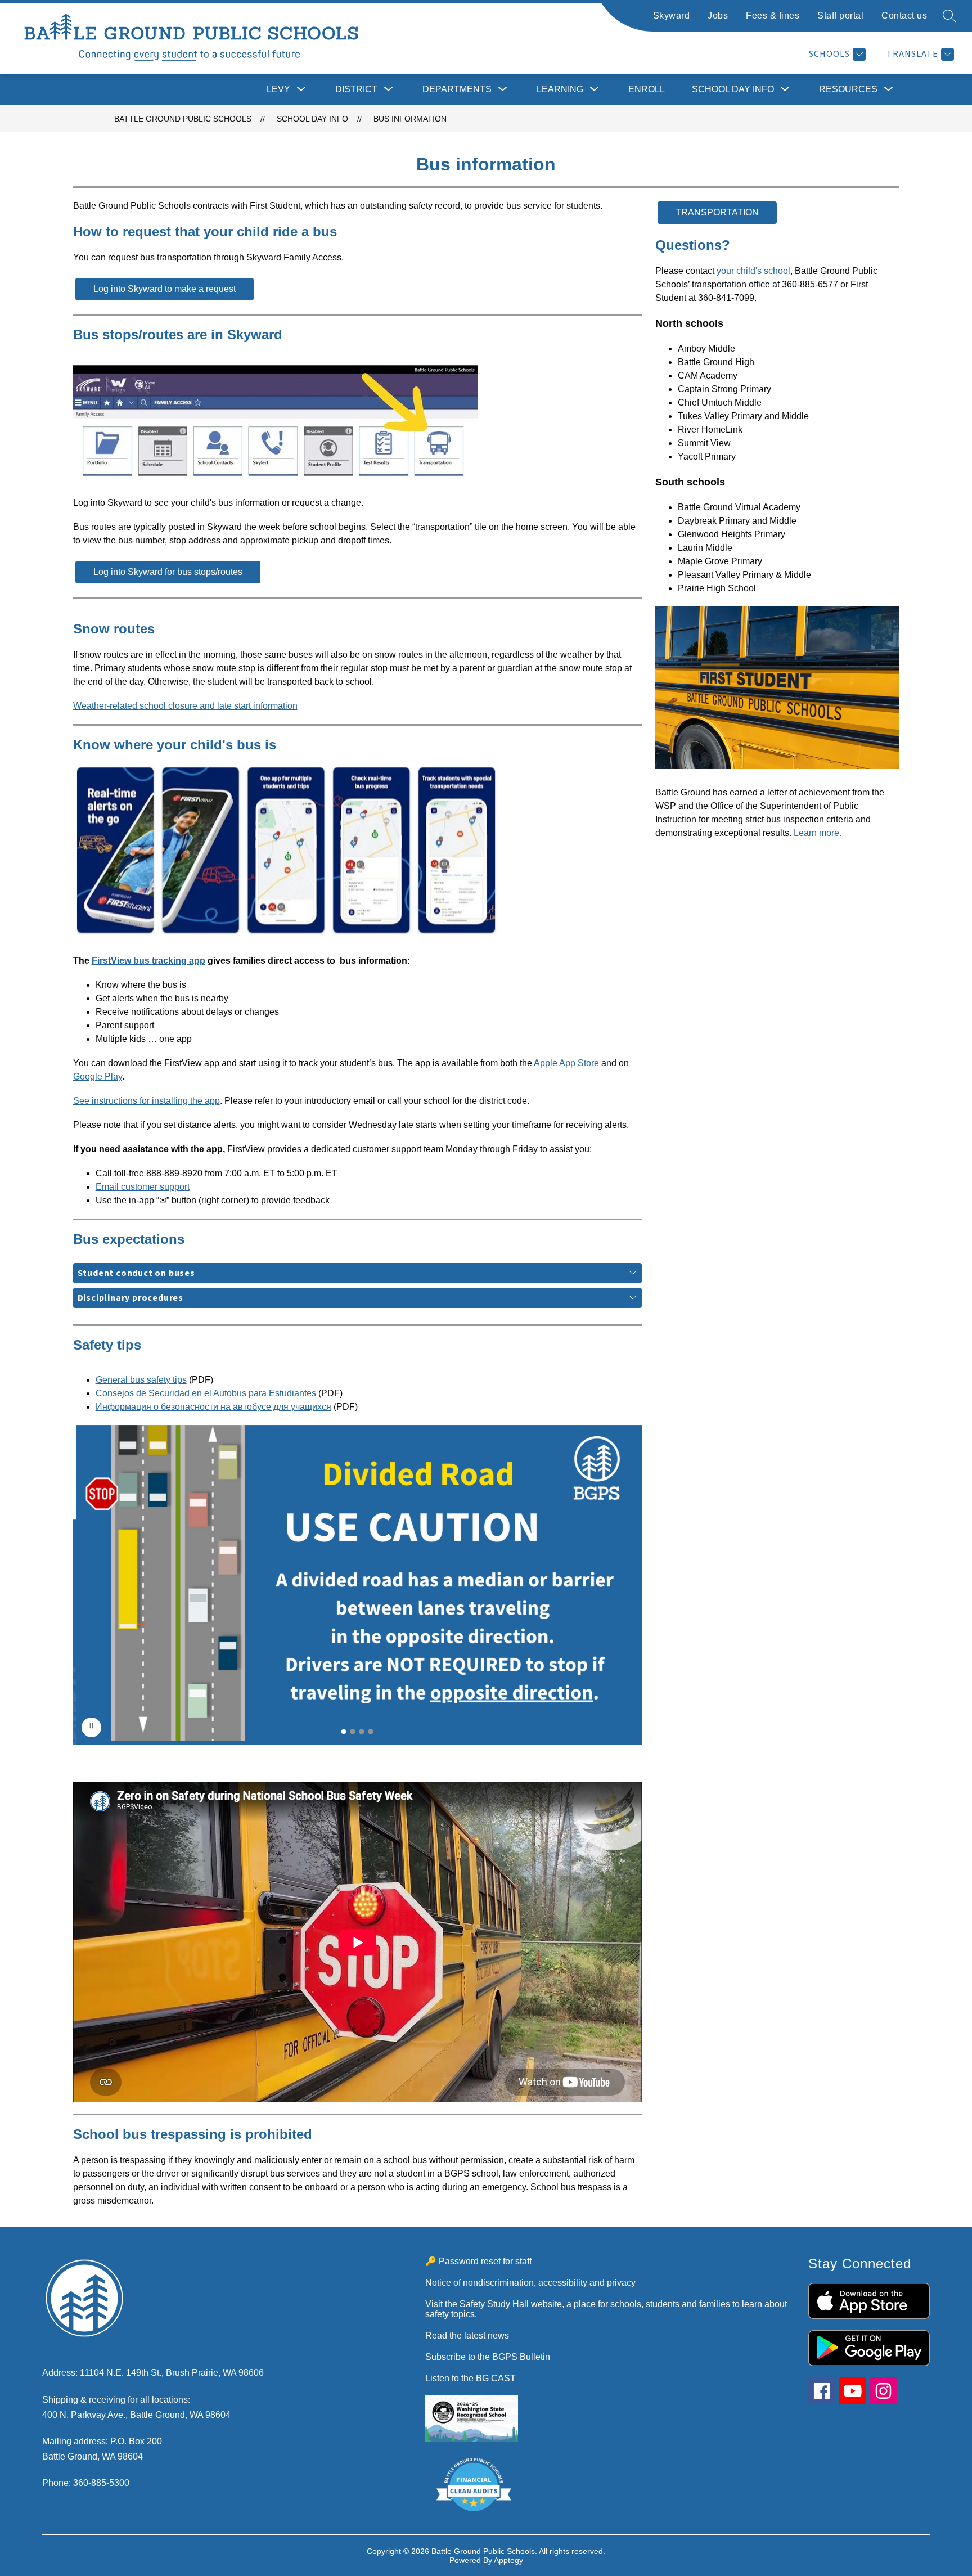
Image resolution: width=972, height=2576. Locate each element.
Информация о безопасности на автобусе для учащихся (213, 1407)
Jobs (718, 15)
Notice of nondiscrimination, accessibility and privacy (530, 2283)
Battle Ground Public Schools (183, 119)
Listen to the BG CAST (471, 2378)
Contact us (904, 15)
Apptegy (508, 2560)
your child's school (753, 271)
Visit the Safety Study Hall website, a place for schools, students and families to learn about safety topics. (606, 2309)
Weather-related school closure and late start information (185, 706)
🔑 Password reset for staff (478, 2261)
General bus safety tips (141, 1380)
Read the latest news (467, 2336)
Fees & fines (773, 15)
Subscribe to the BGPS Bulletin (488, 2357)
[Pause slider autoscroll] (91, 1727)
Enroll (647, 89)
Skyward (672, 15)
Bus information (410, 119)
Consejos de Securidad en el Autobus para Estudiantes (206, 1393)
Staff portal (840, 15)
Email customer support (143, 1187)
